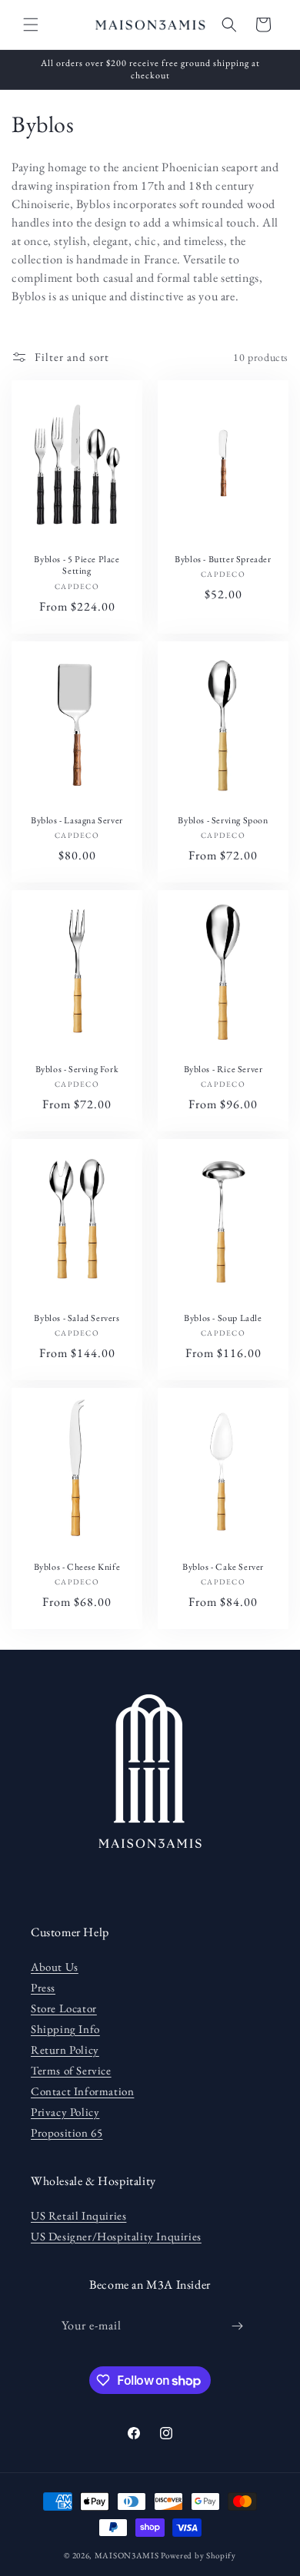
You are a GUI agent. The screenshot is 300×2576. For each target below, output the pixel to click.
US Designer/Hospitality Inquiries (116, 2236)
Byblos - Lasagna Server (77, 820)
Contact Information (82, 2091)
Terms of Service (71, 2070)
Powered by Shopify (198, 2555)
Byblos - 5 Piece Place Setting (77, 566)
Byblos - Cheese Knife (77, 1567)
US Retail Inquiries (78, 2215)
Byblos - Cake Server (223, 1567)
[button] (31, 25)
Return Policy (65, 2050)
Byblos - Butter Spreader (223, 560)
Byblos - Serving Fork (77, 1069)
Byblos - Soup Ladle (223, 1318)
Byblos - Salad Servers (77, 1318)
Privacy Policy (65, 2112)
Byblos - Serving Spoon (223, 820)
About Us (55, 1967)
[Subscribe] (238, 2326)
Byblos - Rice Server (223, 1069)
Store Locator (64, 2008)
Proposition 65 (67, 2132)
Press (43, 1987)
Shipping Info (65, 2029)
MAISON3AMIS (127, 2555)
